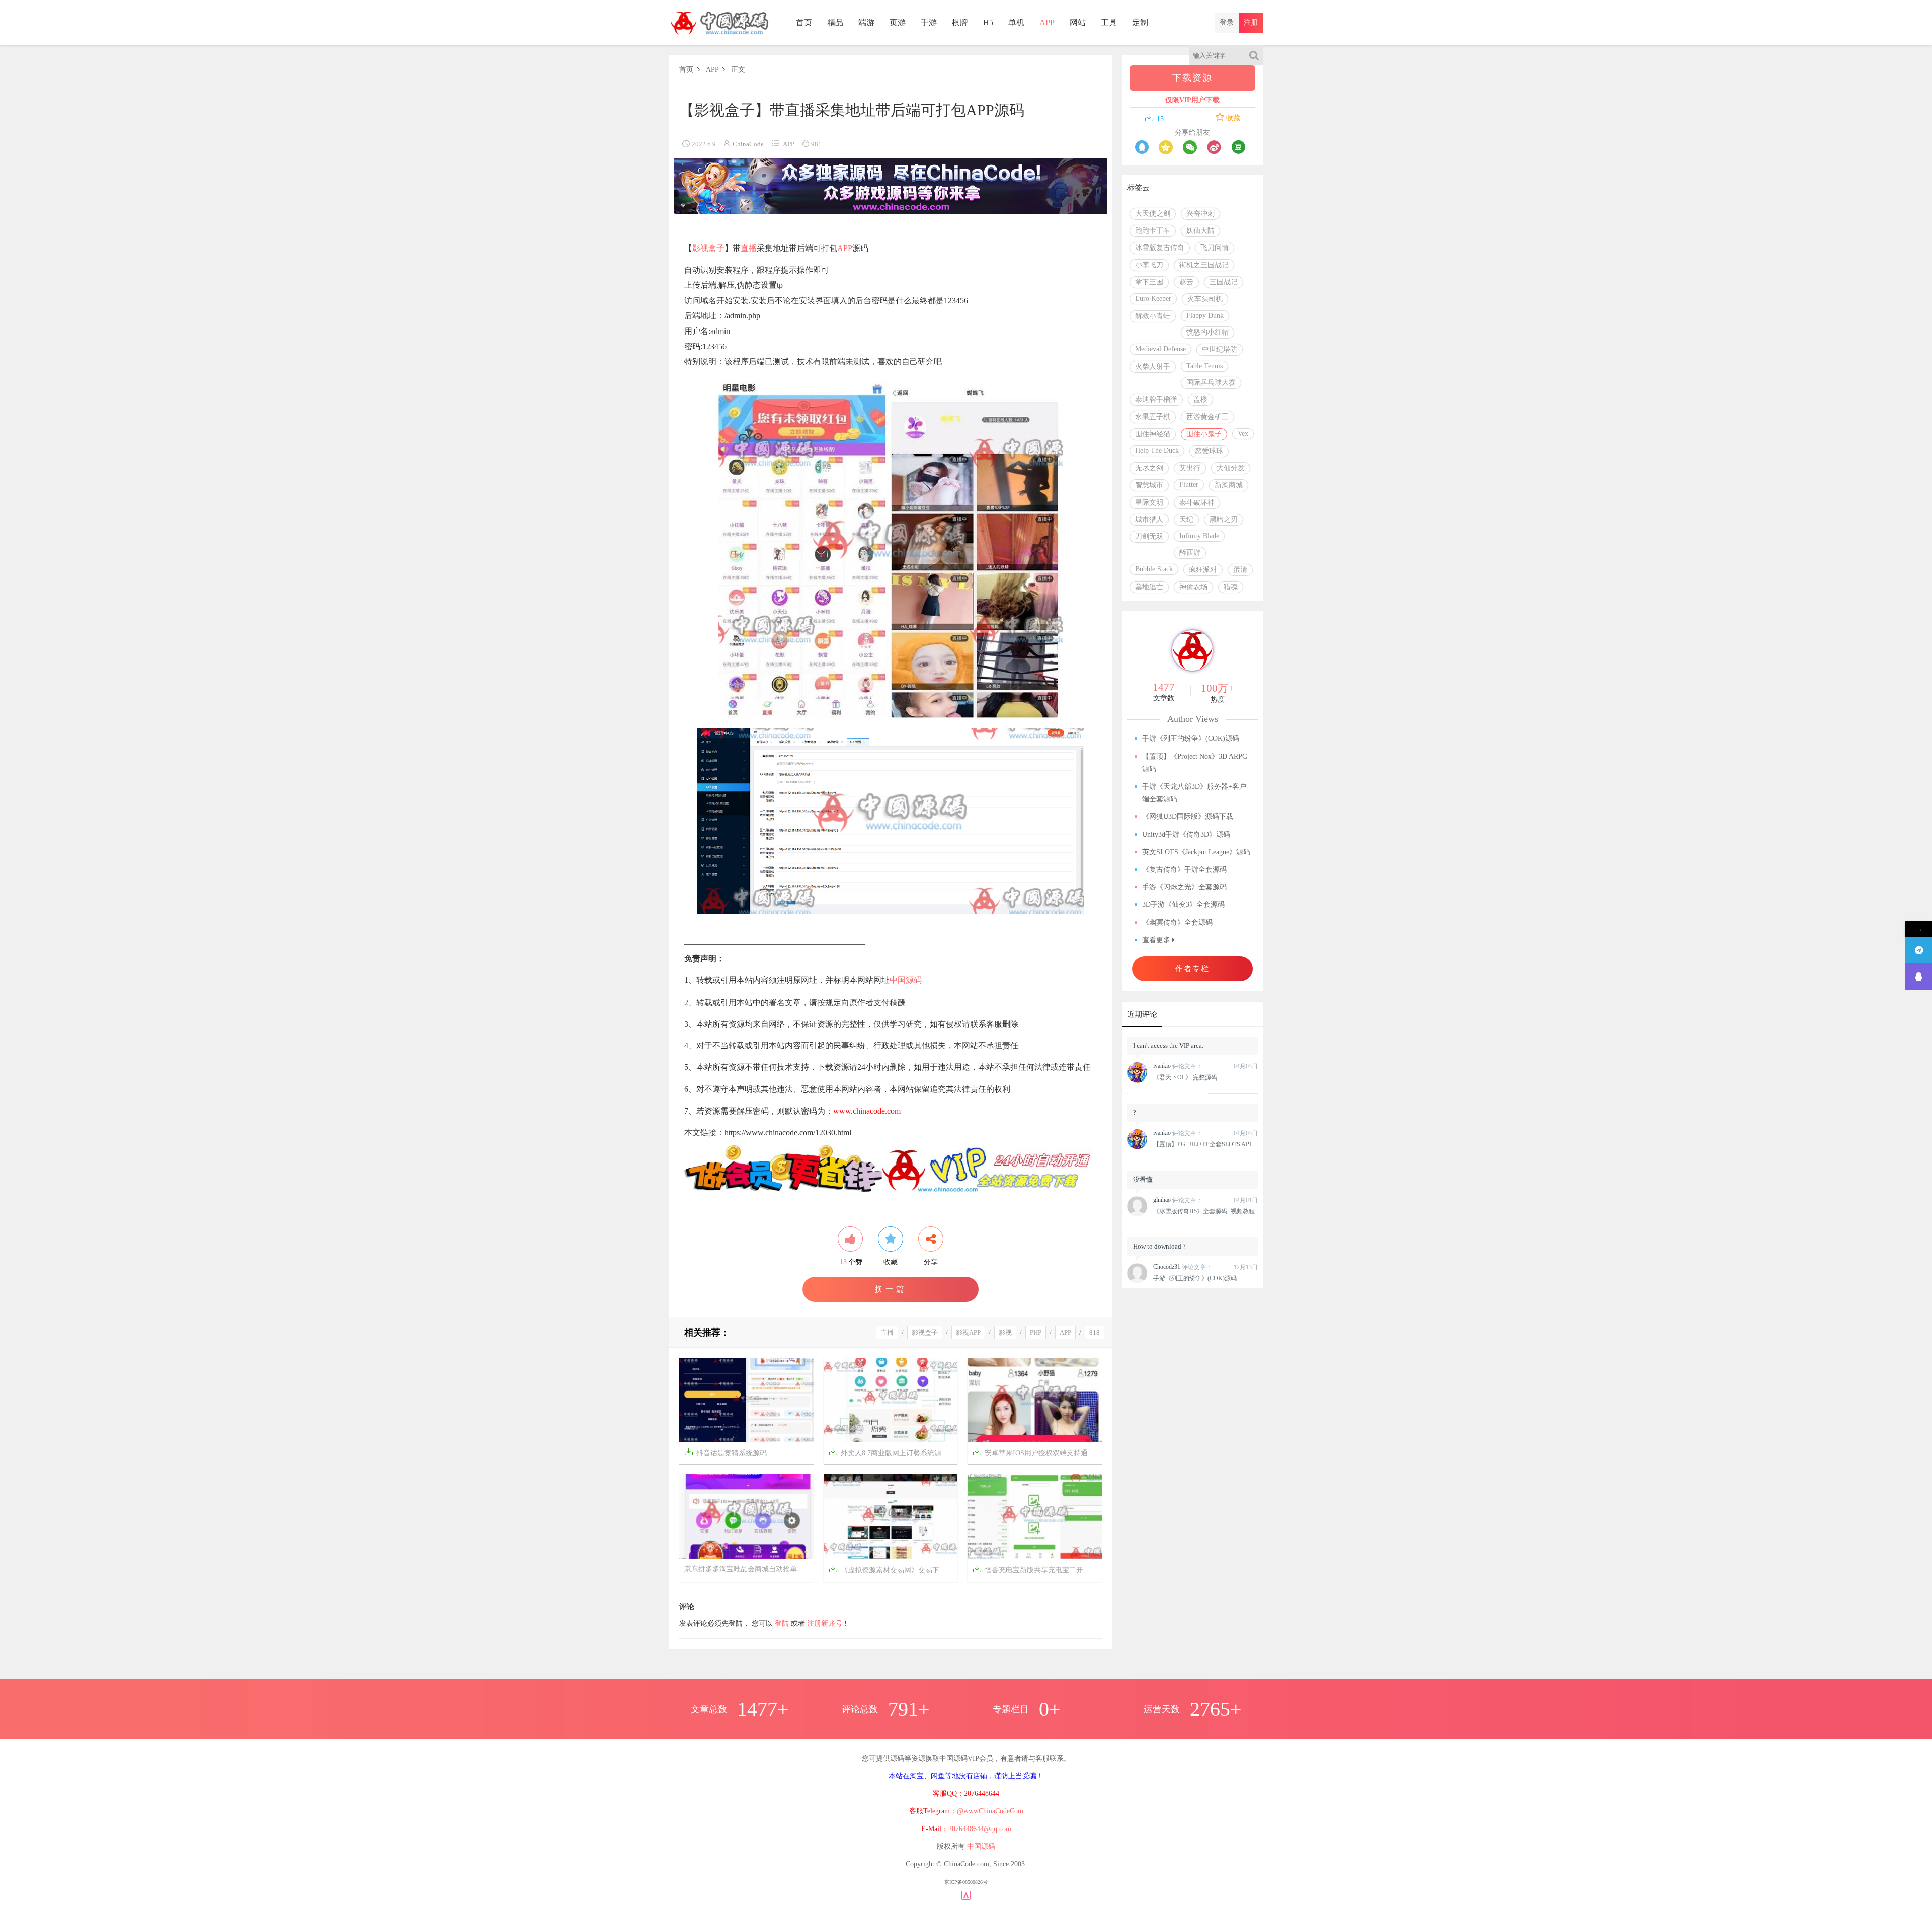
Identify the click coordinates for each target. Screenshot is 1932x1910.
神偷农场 (1193, 587)
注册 (1251, 22)
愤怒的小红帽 (1207, 332)
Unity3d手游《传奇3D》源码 (1186, 834)
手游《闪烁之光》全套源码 (1184, 887)
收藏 (1232, 118)
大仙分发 (1231, 468)
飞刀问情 (1215, 248)
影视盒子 (708, 248)
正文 (738, 70)
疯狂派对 (1203, 570)
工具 (1109, 22)
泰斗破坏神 (1197, 502)
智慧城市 (1149, 485)
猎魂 (1231, 587)
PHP (1036, 1332)
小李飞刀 (1149, 265)
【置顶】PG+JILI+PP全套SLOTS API (1202, 1144)
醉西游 (1190, 553)
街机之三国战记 (1204, 265)
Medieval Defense (1160, 349)
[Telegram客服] (1919, 950)
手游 (929, 22)
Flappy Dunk (1205, 316)
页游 (898, 22)
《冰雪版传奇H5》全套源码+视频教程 (1204, 1211)
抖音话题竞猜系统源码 (726, 1452)
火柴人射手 (1153, 366)
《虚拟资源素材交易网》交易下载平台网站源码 (893, 1569)
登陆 (782, 1624)
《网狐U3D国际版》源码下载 (1188, 817)
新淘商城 (1229, 485)
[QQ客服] (1919, 977)
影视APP (968, 1332)
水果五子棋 (1153, 417)
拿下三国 (1149, 282)
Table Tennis (1204, 366)
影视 (1005, 1332)
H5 (988, 22)
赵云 (1186, 282)
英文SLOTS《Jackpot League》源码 (1196, 852)
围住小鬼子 (1204, 434)
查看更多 (1157, 940)
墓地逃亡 (1149, 587)
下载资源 (1192, 78)
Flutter (1189, 485)
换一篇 (891, 1289)
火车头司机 (1205, 299)
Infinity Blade (1199, 536)
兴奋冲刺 (1200, 214)
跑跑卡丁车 (1153, 231)
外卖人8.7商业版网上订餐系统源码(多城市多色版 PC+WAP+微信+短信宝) (893, 1452)
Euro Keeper (1153, 299)
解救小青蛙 (1153, 316)
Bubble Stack (1154, 569)
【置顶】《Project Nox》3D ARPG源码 (1195, 763)
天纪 (1186, 519)
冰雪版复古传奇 (1160, 248)
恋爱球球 (1209, 451)
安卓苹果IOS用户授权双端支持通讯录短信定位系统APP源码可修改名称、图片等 (1037, 1452)
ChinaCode (748, 144)
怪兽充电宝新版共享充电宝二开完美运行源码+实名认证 (1037, 1569)
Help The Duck (1157, 450)
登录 (1227, 22)
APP (1047, 22)
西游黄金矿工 (1207, 417)
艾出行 (1190, 468)
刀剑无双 (1149, 536)
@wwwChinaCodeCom (990, 1811)
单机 (1016, 22)
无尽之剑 (1149, 468)
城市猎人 (1149, 519)
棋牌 (960, 22)
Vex (1243, 433)
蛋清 (1240, 570)
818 (1095, 1332)
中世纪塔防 (1220, 349)
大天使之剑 (1153, 214)
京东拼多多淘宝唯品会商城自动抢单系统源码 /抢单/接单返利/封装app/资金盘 (749, 1569)
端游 (866, 22)
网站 (1078, 22)
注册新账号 (825, 1624)
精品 (835, 22)
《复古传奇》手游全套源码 (1184, 869)
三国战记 (1224, 282)
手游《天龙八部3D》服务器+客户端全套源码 (1194, 793)
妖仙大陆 (1200, 231)
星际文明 (1149, 502)
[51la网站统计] (966, 1895)
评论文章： (1178, 1066)
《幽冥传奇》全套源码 (1177, 922)
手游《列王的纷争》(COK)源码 (1191, 739)
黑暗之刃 (1224, 519)
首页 (804, 22)
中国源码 (906, 980)
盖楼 (1200, 400)
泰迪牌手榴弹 (1156, 400)
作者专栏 (1192, 969)
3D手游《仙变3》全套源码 (1183, 905)
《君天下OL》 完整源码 (1185, 1077)
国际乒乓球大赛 (1211, 383)
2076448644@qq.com (980, 1829)
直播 (749, 248)
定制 (1140, 22)
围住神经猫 (1153, 434)
